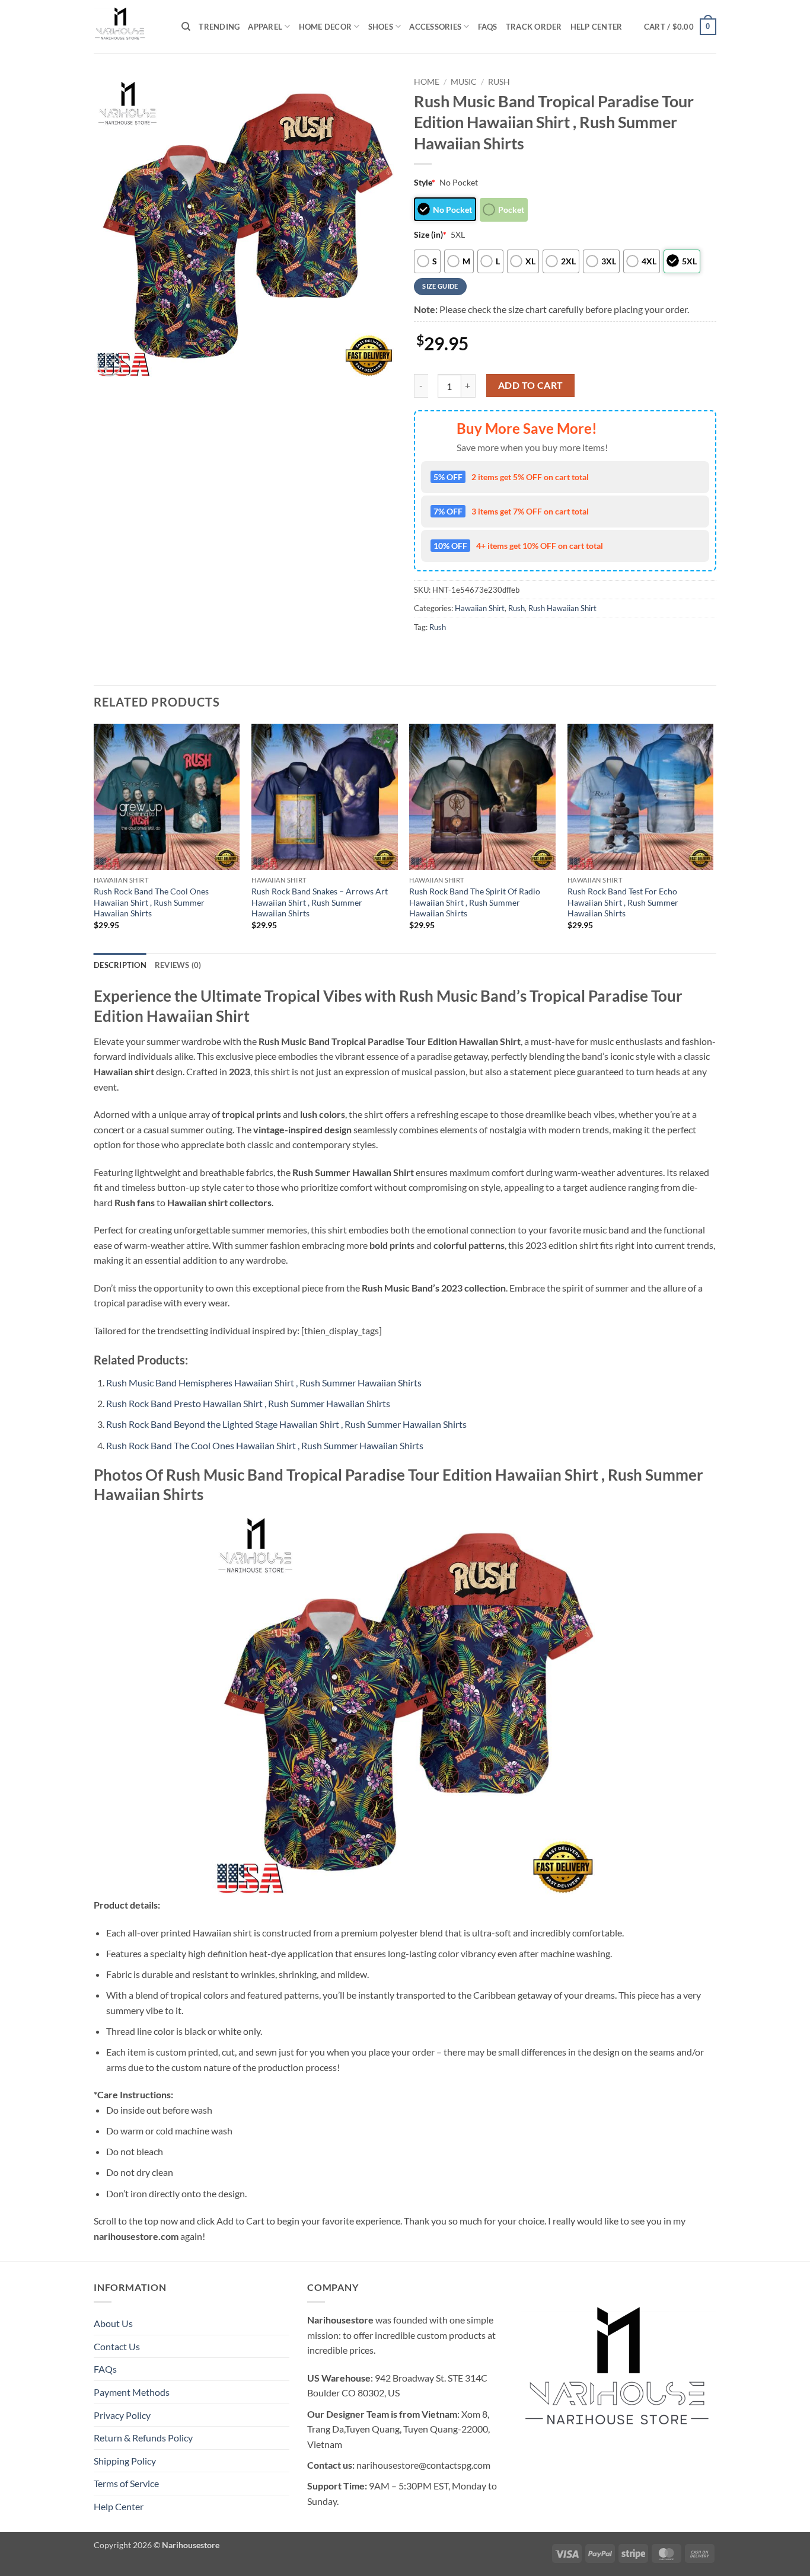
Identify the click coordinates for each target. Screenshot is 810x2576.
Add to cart (531, 385)
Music (464, 82)
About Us (113, 2323)
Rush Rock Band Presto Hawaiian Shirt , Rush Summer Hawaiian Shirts (248, 1403)
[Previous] (94, 837)
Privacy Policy (122, 2415)
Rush (499, 82)
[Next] (713, 837)
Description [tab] (120, 965)
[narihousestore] (129, 27)
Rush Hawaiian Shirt (562, 608)
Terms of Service (126, 2483)
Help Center (597, 27)
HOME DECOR (326, 27)
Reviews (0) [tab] (178, 965)
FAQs (488, 27)
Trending (219, 27)
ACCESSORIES (435, 27)
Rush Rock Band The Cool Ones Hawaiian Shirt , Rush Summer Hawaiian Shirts (151, 902)
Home (427, 82)
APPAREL (265, 27)
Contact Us (117, 2346)
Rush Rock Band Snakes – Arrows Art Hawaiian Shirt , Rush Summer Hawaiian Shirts (320, 902)
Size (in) (430, 234)
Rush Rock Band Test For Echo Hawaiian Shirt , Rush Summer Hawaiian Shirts (623, 902)
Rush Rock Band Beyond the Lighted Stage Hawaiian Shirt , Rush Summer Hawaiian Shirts (286, 1424)
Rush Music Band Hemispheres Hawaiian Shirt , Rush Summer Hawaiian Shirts (264, 1383)
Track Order (534, 27)
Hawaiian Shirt (480, 608)
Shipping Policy (125, 2461)
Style (425, 182)
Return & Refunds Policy (143, 2438)
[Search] (186, 27)
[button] (680, 27)
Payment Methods (132, 2392)
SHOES (381, 27)
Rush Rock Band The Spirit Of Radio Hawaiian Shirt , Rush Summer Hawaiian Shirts (475, 902)
